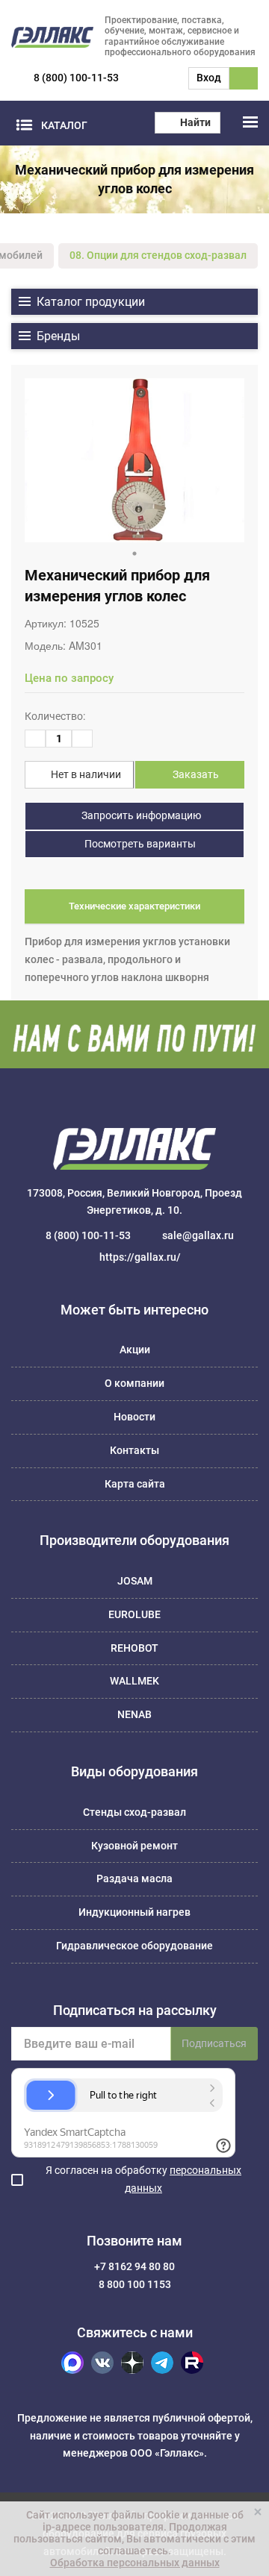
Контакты (134, 1450)
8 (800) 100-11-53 (76, 78)
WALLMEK (134, 1681)
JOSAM (135, 1581)
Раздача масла (134, 1878)
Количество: (55, 716)
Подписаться (214, 2043)
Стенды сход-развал (134, 1812)
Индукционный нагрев (134, 1912)
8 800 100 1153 (135, 2284)
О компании (134, 1383)
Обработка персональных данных (135, 2563)
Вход (209, 78)
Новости (134, 1417)
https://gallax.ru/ (140, 1257)
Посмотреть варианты (139, 844)
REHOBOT (134, 1648)
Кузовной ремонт (134, 1846)
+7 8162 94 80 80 (134, 2266)
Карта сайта (135, 1484)
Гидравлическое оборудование (134, 1946)
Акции (135, 1350)
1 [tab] (134, 554)
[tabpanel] (134, 460)
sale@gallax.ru (198, 1235)
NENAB (134, 1714)
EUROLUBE (134, 1614)
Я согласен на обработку (143, 2179)
